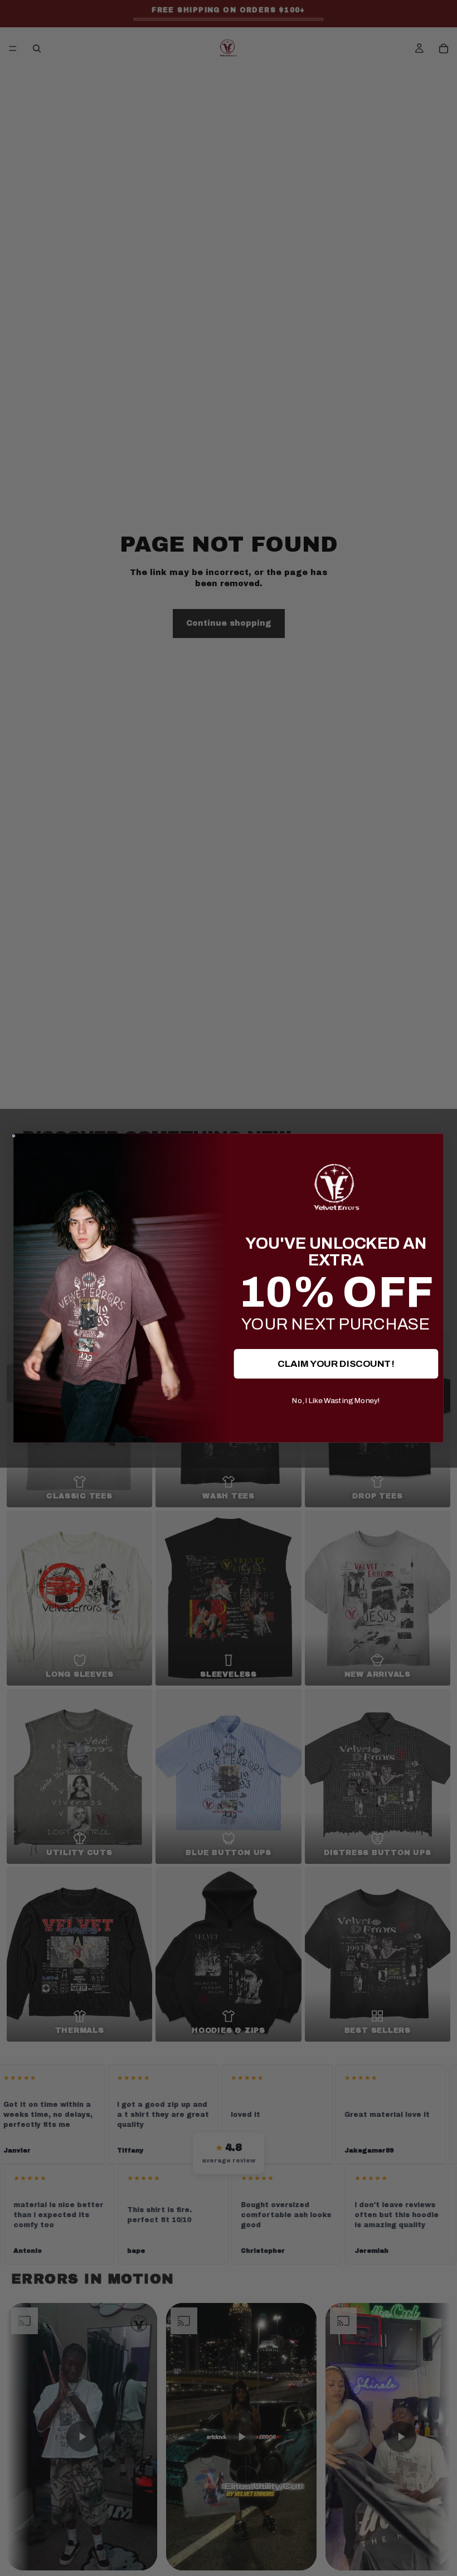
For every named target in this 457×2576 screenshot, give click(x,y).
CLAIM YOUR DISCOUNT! (336, 1363)
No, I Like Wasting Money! (336, 1400)
